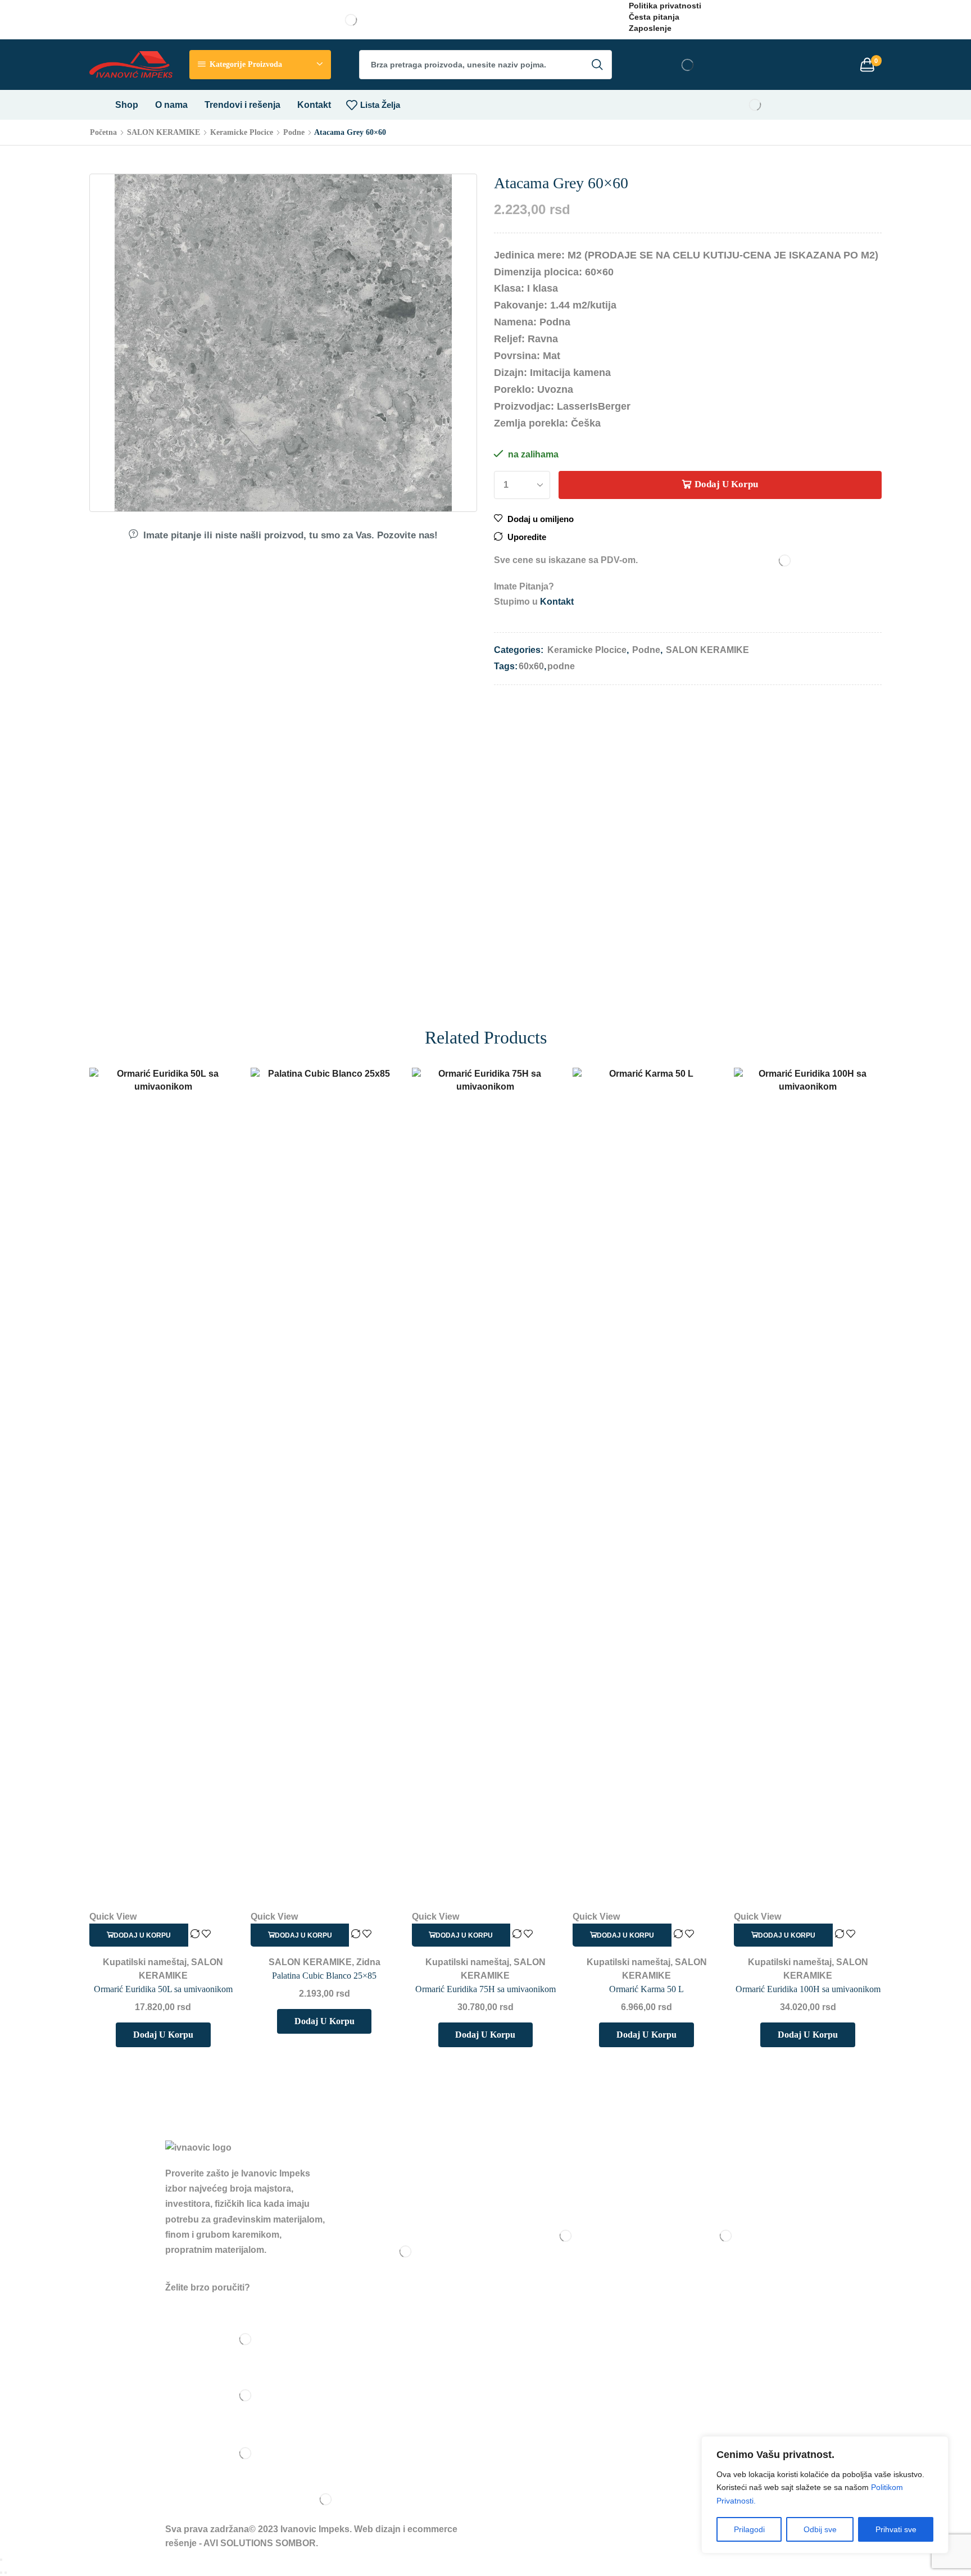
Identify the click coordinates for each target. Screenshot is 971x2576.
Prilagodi (749, 2529)
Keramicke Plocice (242, 132)
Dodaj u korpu (726, 484)
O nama (171, 105)
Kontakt (314, 105)
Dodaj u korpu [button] (142, 1935)
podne (561, 666)
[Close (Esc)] (1, 2560)
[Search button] (597, 65)
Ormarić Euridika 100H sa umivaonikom (808, 1989)
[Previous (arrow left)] (1, 2573)
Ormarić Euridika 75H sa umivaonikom (485, 1989)
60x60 (531, 666)
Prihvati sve (896, 2529)
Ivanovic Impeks (315, 2529)
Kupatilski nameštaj (145, 1962)
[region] (825, 2495)
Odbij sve (820, 2529)
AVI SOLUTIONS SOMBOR (260, 2543)
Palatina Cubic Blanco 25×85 (324, 1976)
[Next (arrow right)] (6, 2573)
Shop (127, 105)
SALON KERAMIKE (164, 132)
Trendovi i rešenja (242, 105)
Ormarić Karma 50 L (646, 1989)
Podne (294, 132)
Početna (103, 132)
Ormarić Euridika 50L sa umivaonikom (163, 1989)
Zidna (368, 1962)
